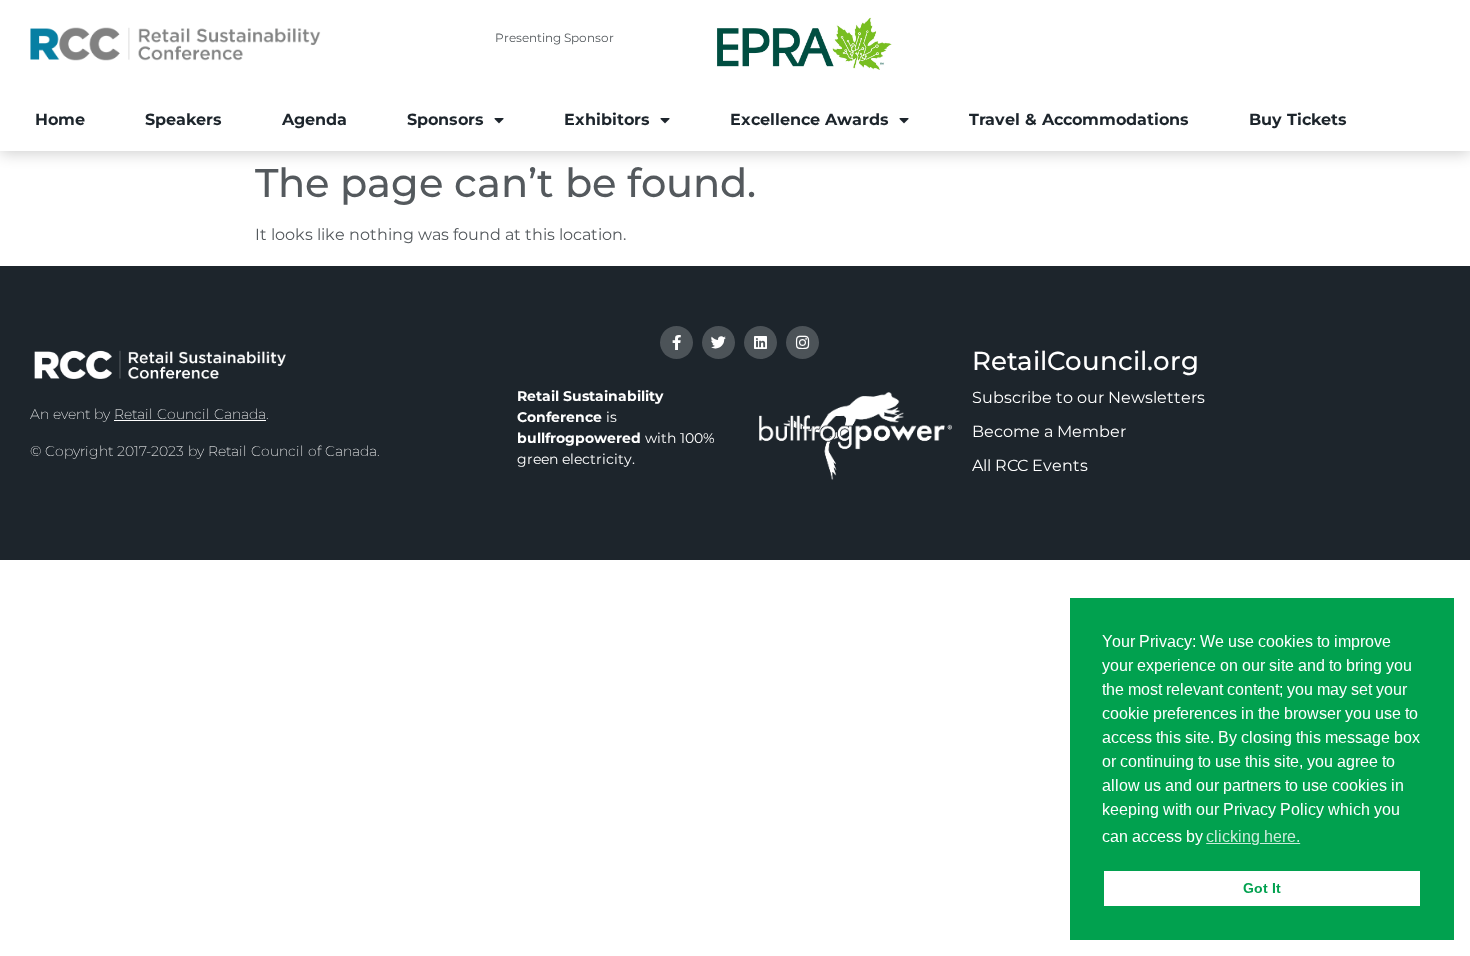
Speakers (183, 119)
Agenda (314, 119)
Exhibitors (607, 119)
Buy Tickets (1298, 119)
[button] (1310, 839)
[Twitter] (718, 342)
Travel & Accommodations (1079, 119)
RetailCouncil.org (1085, 361)
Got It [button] (1262, 888)
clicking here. (1253, 836)
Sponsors (445, 119)
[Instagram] (802, 342)
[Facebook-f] (676, 342)
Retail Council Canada (190, 414)
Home (60, 119)
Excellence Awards (809, 119)
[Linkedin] (760, 342)
